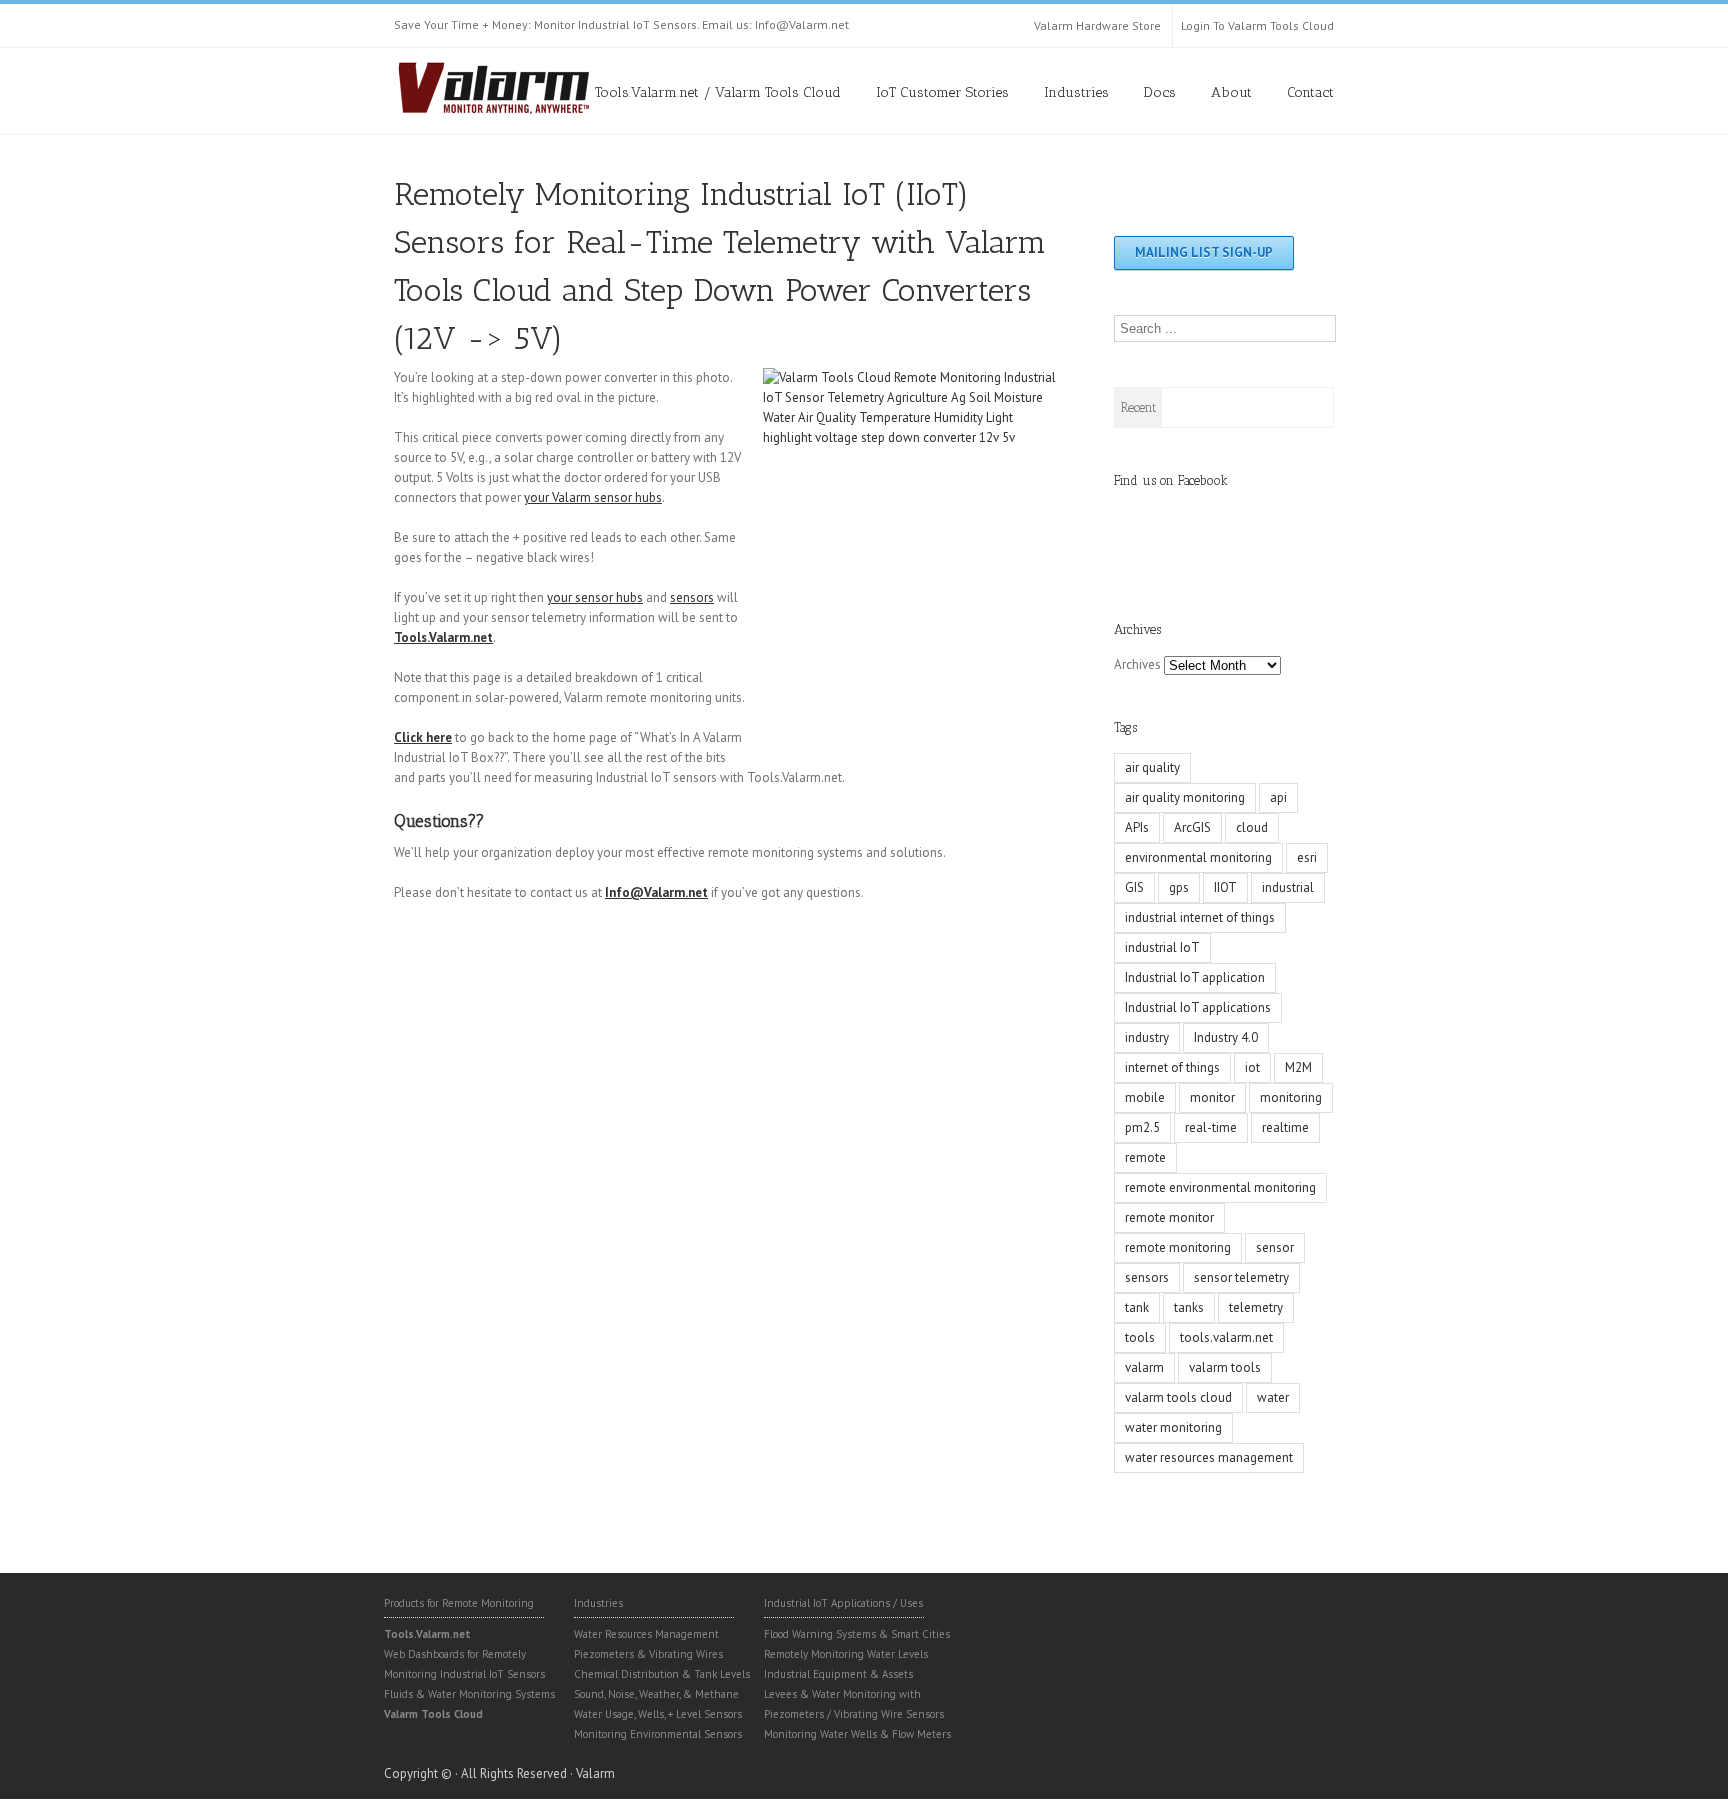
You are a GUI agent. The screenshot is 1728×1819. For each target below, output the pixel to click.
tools (1140, 1337)
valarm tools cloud (1178, 1397)
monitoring (1291, 1097)
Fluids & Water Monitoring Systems (469, 1694)
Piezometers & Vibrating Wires (648, 1654)
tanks (1189, 1307)
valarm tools (1225, 1367)
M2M (1298, 1067)
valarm (1144, 1367)
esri (1307, 857)
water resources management (1209, 1457)
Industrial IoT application (1195, 977)
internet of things (1172, 1067)
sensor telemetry (1241, 1277)
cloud (1252, 827)
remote (1145, 1157)
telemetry (1256, 1307)
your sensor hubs (595, 597)
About (1231, 92)
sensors (692, 597)
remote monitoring (1178, 1247)
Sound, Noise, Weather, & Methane (656, 1694)
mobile (1145, 1097)
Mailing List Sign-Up (1204, 252)
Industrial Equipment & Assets (838, 1674)
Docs (1160, 92)
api (1278, 797)
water (1273, 1397)
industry (1147, 1037)
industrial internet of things (1200, 917)
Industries (1076, 92)
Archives (1137, 664)
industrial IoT (1162, 947)
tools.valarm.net (1226, 1337)
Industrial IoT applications (1198, 1007)
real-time (1211, 1127)
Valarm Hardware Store (1097, 25)
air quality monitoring (1185, 797)
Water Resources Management (646, 1634)
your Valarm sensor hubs (593, 497)
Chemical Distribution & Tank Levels (662, 1674)
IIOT (1225, 887)
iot (1252, 1067)
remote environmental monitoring (1220, 1187)
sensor (1275, 1247)
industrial (1288, 887)
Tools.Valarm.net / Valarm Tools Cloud (718, 92)
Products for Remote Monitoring (459, 1603)
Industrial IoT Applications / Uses (843, 1603)
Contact (1310, 92)
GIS (1134, 887)
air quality (1152, 767)
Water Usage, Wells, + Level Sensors (658, 1714)
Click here (423, 737)
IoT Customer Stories (942, 92)
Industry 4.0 (1226, 1037)
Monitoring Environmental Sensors (658, 1734)
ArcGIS (1192, 827)
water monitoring (1173, 1427)
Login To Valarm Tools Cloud (1257, 25)
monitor (1212, 1097)
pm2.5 (1142, 1127)
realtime (1285, 1127)
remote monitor (1169, 1217)
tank (1137, 1307)
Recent (1138, 407)
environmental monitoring (1198, 857)
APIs (1137, 827)
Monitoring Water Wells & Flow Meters (857, 1734)
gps (1179, 887)
